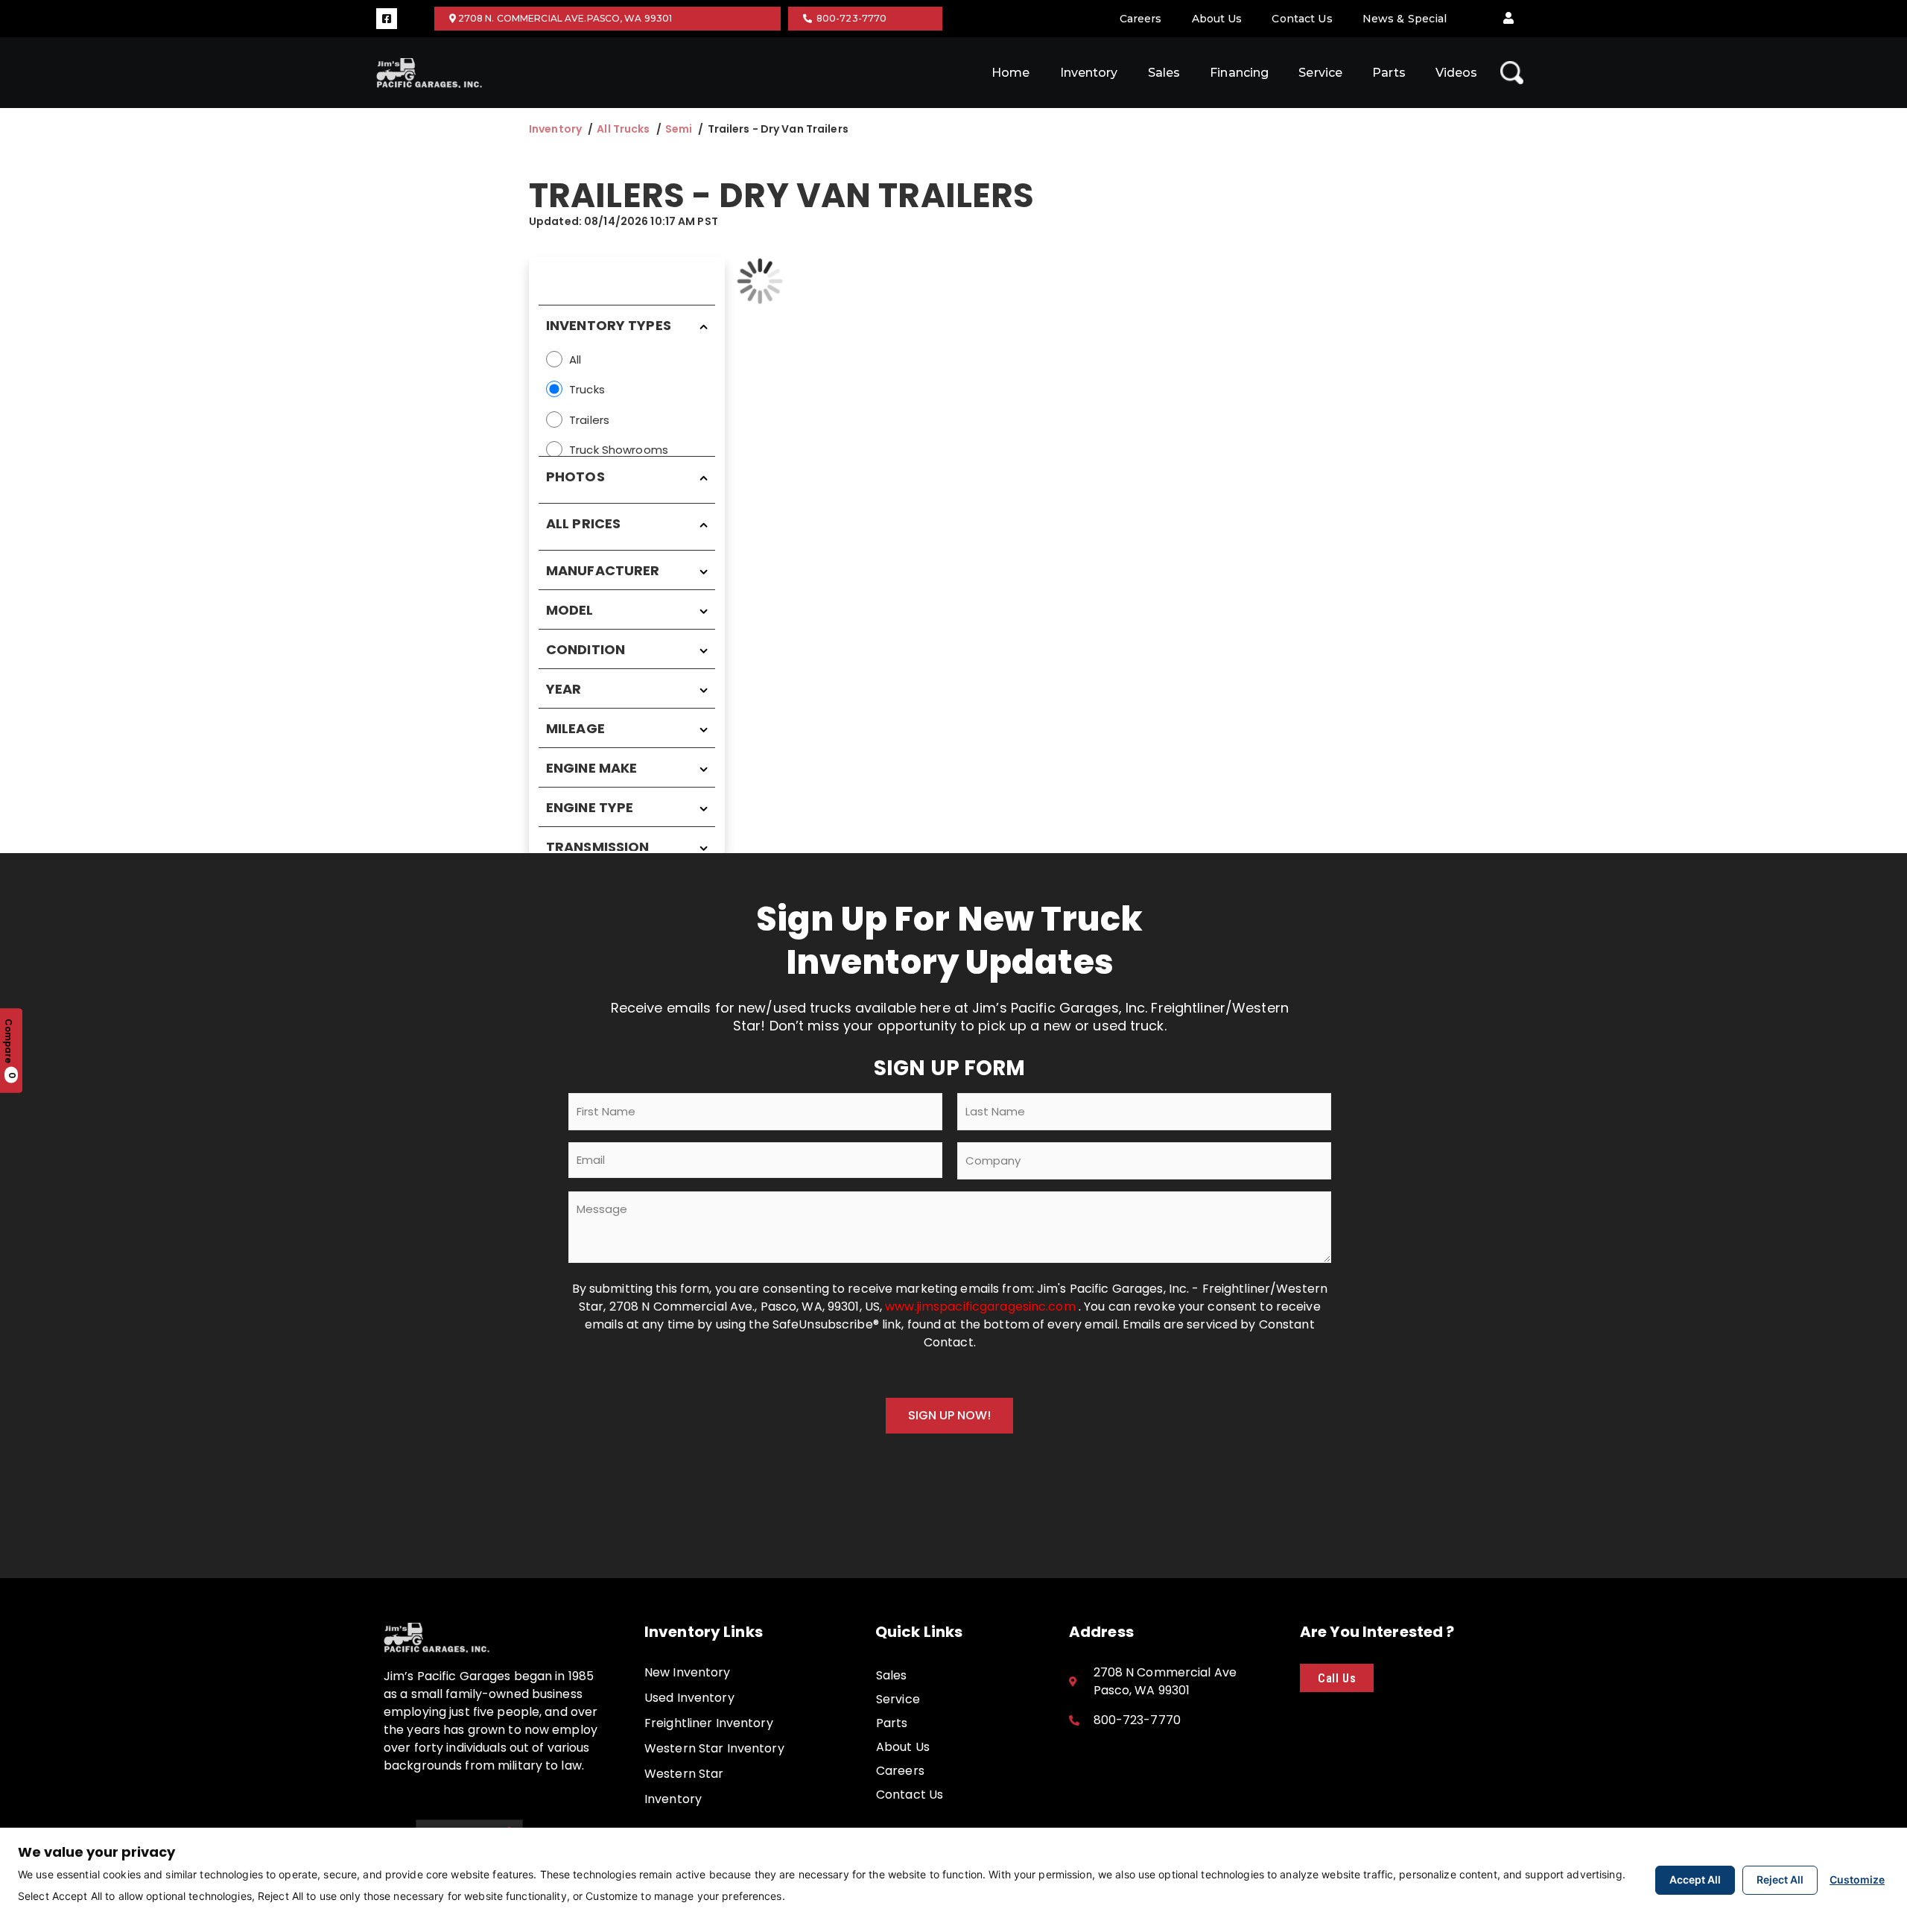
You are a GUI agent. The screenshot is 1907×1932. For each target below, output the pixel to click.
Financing (1239, 73)
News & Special (1405, 19)
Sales (1164, 73)
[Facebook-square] (387, 19)
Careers (1141, 19)
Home (1010, 73)
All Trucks (623, 129)
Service (1320, 73)
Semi (679, 129)
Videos (1457, 73)
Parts (1389, 73)
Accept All (1695, 1879)
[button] (1508, 19)
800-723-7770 (850, 18)
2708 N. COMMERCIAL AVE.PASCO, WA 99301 (564, 18)
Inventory (1089, 73)
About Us (1217, 19)
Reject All (1780, 1879)
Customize (1857, 1879)
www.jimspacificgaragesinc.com (982, 1307)
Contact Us (1302, 19)
